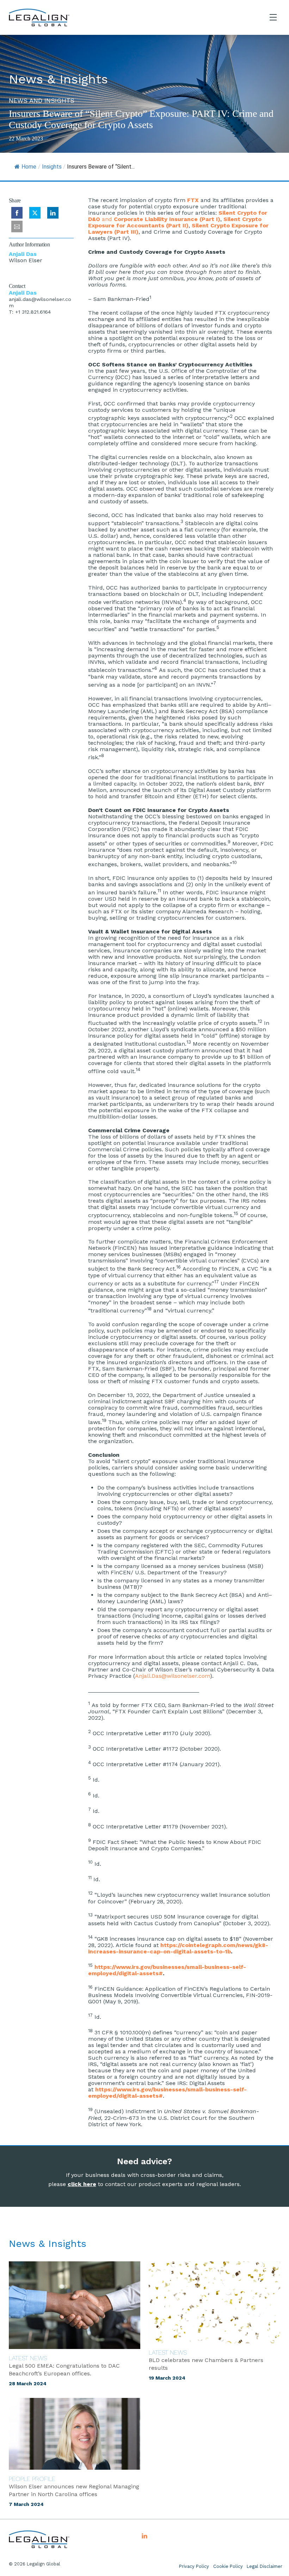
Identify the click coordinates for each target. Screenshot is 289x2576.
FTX (194, 200)
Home (29, 167)
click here (82, 2184)
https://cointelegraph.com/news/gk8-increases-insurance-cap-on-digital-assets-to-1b (178, 1948)
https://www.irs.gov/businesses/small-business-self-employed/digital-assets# (167, 1970)
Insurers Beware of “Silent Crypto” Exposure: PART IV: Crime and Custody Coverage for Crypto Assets (141, 119)
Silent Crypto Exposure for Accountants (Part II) (175, 222)
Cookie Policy (228, 2566)
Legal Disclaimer (265, 2566)
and (178, 216)
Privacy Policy (194, 2566)
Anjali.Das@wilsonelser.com (173, 1676)
